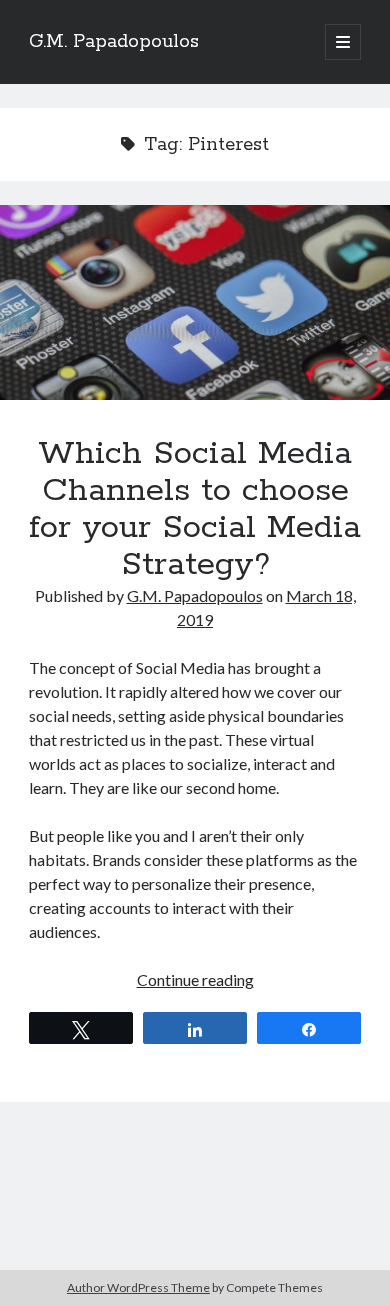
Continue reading (195, 979)
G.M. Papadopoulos (114, 42)
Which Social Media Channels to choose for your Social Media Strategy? (195, 302)
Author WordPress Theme (138, 1287)
